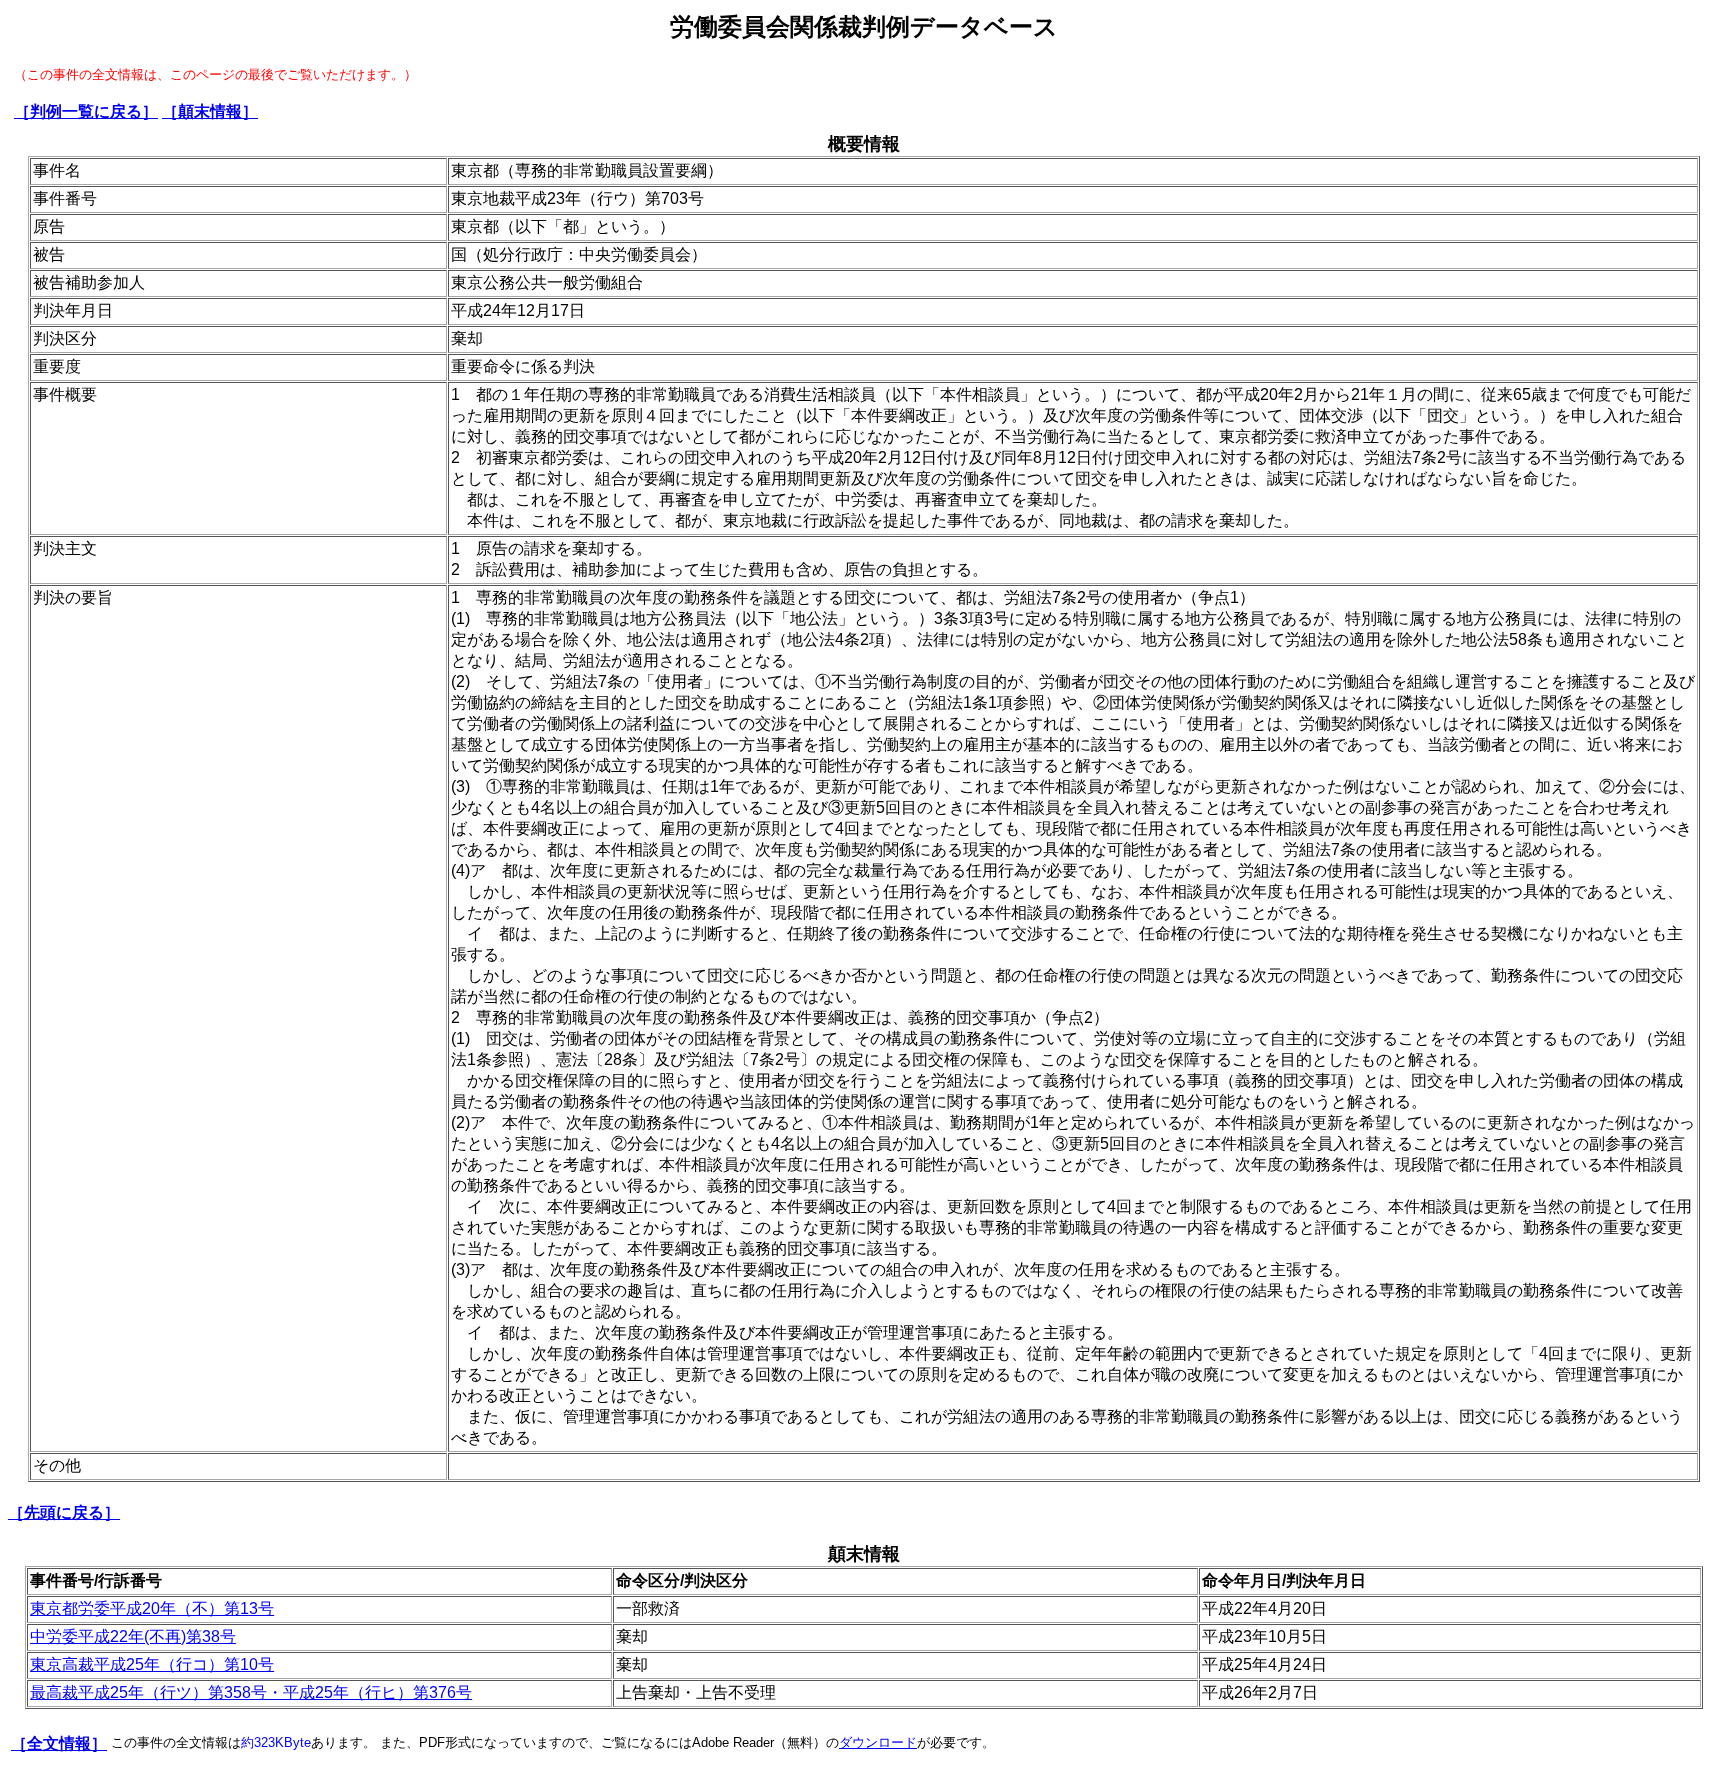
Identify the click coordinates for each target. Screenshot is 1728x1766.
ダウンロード (878, 1742)
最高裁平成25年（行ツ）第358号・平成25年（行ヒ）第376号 (251, 1692)
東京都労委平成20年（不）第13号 (152, 1608)
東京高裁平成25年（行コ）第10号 (152, 1664)
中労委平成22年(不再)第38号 (133, 1636)
